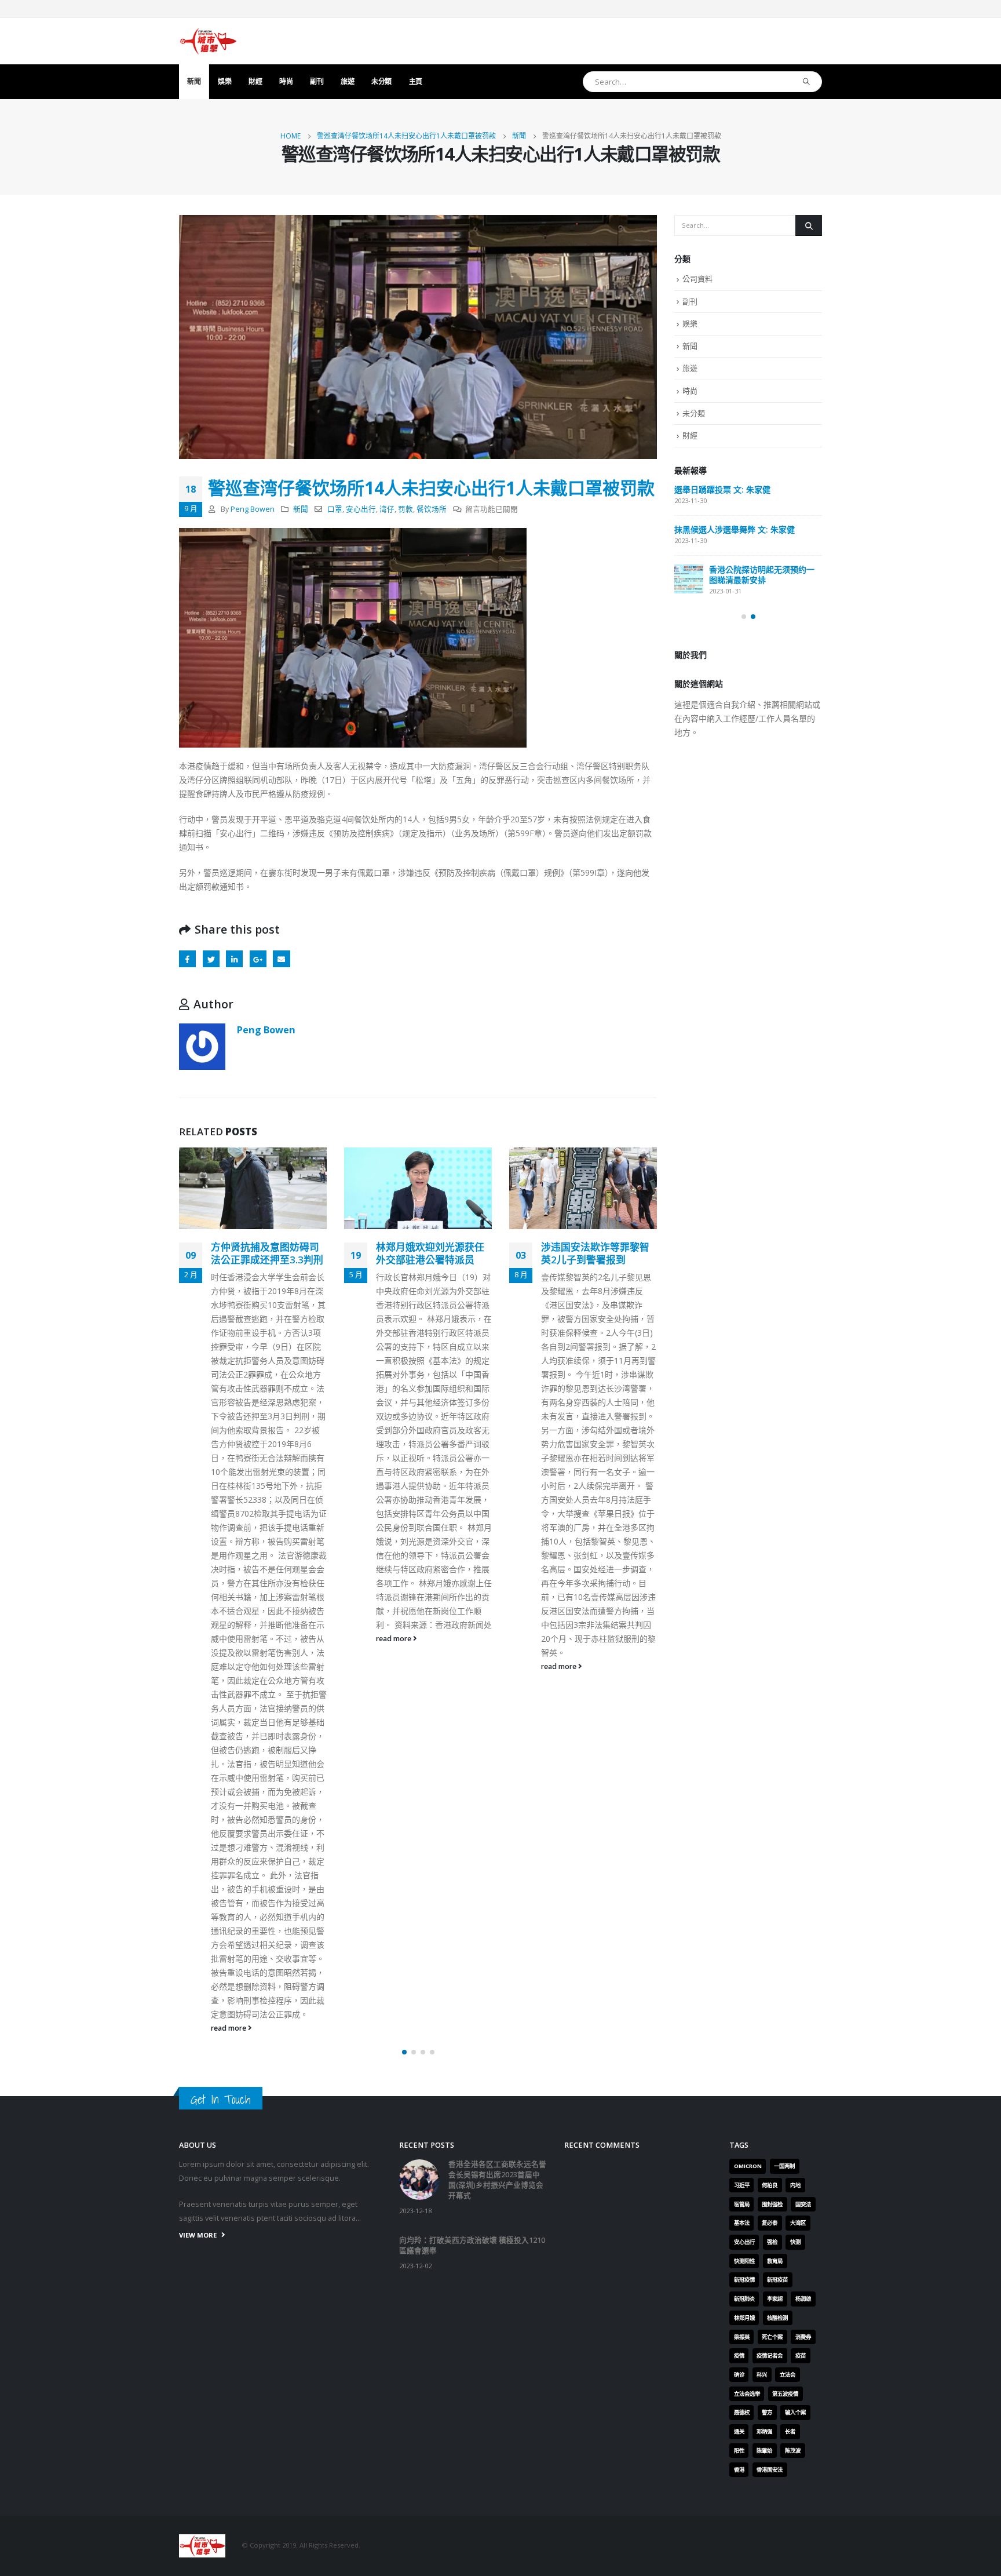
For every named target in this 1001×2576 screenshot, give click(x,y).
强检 (772, 2242)
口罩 (335, 509)
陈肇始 (764, 2451)
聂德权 (742, 2412)
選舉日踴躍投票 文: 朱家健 (722, 489)
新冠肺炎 (744, 2299)
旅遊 (347, 81)
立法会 (788, 2375)
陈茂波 (793, 2451)
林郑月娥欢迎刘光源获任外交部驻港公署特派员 (430, 1253)
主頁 (416, 81)
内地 (795, 2185)
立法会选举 (747, 2394)
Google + (258, 959)
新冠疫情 (744, 2280)
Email (281, 959)
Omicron (748, 2166)
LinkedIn (234, 959)
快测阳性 (744, 2261)
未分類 (381, 81)
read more (229, 2028)
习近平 (742, 2185)
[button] (404, 2052)
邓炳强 (764, 2431)
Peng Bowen (253, 509)
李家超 (775, 2299)
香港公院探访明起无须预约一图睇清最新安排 (762, 575)
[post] (689, 579)
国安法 (803, 2204)
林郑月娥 (744, 2318)
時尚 (286, 81)
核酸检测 (777, 2318)
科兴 (762, 2375)
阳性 (739, 2451)
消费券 (803, 2337)
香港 (739, 2470)
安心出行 (361, 509)
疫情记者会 (770, 2355)
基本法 (742, 2223)
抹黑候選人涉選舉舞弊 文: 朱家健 (735, 529)
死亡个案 (772, 2337)
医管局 (742, 2204)
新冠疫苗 (777, 2280)
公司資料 (697, 279)
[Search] (807, 82)
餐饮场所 (432, 509)
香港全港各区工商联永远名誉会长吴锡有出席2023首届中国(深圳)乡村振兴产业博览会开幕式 (497, 2180)
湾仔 (387, 509)
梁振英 (742, 2337)
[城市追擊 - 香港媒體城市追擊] (208, 41)
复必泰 (770, 2223)
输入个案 (795, 2412)
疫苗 (801, 2355)
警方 (767, 2412)
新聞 (194, 81)
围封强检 (772, 2204)
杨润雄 (803, 2299)
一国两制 (784, 2166)
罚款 (405, 509)
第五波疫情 (785, 2394)
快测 (795, 2242)
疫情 (739, 2355)
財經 (255, 81)
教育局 (775, 2261)
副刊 (317, 81)
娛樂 (224, 81)
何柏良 (770, 2185)
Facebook (187, 959)
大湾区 (798, 2223)
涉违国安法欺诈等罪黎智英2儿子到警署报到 (595, 1253)
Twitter (211, 959)
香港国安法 (770, 2470)
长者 (790, 2431)
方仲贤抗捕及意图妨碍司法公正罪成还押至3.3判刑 (267, 1253)
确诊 (739, 2375)
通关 (739, 2431)
